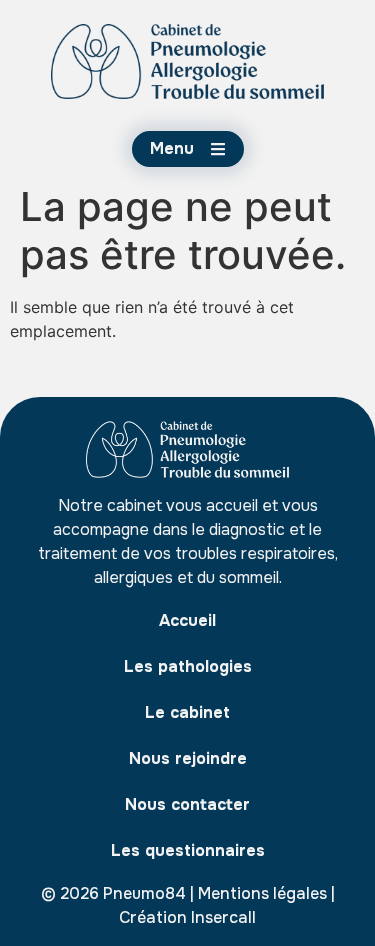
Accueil (187, 620)
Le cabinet (187, 712)
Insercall (223, 917)
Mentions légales (262, 893)
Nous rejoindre (188, 758)
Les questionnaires (188, 850)
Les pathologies (188, 666)
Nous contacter (187, 804)
